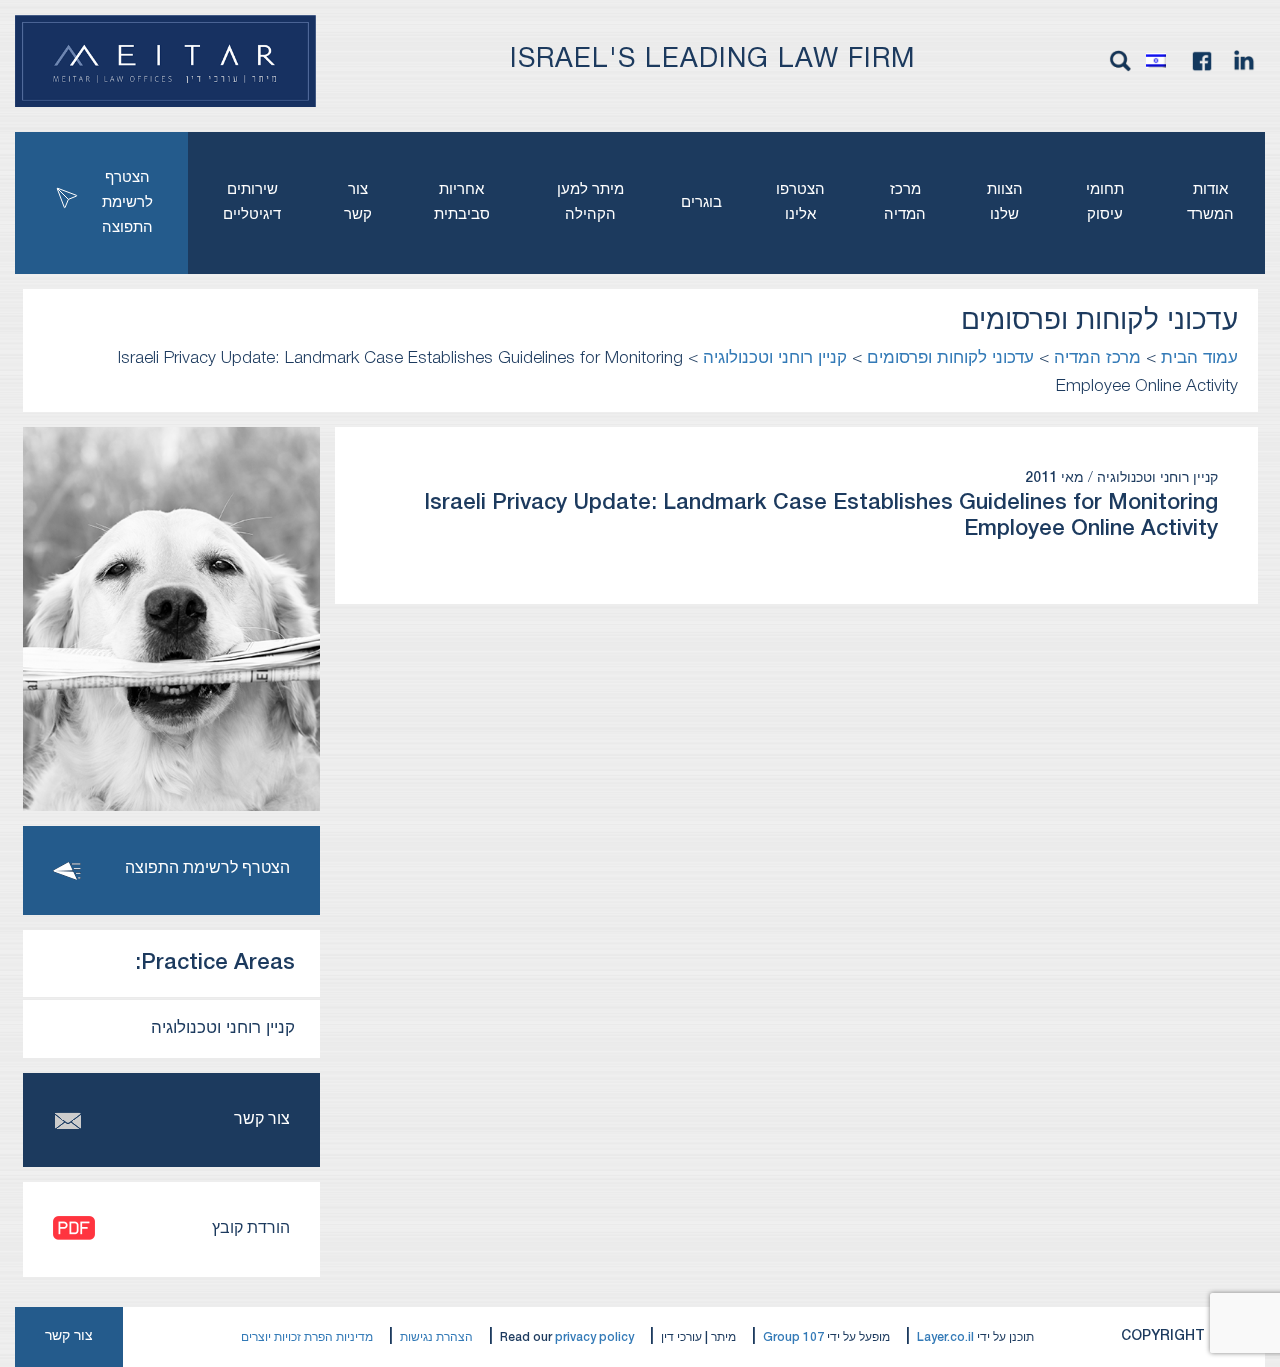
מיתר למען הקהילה (590, 202)
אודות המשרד (1210, 202)
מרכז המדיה (905, 202)
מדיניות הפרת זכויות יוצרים (307, 1337)
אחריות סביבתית (462, 202)
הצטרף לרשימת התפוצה (127, 203)
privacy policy (594, 1337)
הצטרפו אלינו (800, 202)
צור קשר (358, 202)
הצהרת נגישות (436, 1337)
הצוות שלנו (1005, 202)
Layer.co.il (945, 1337)
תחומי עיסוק (1105, 202)
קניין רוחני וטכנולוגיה (223, 1028)
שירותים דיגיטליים (252, 202)
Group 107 (793, 1337)
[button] (1161, 61)
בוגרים (701, 203)
